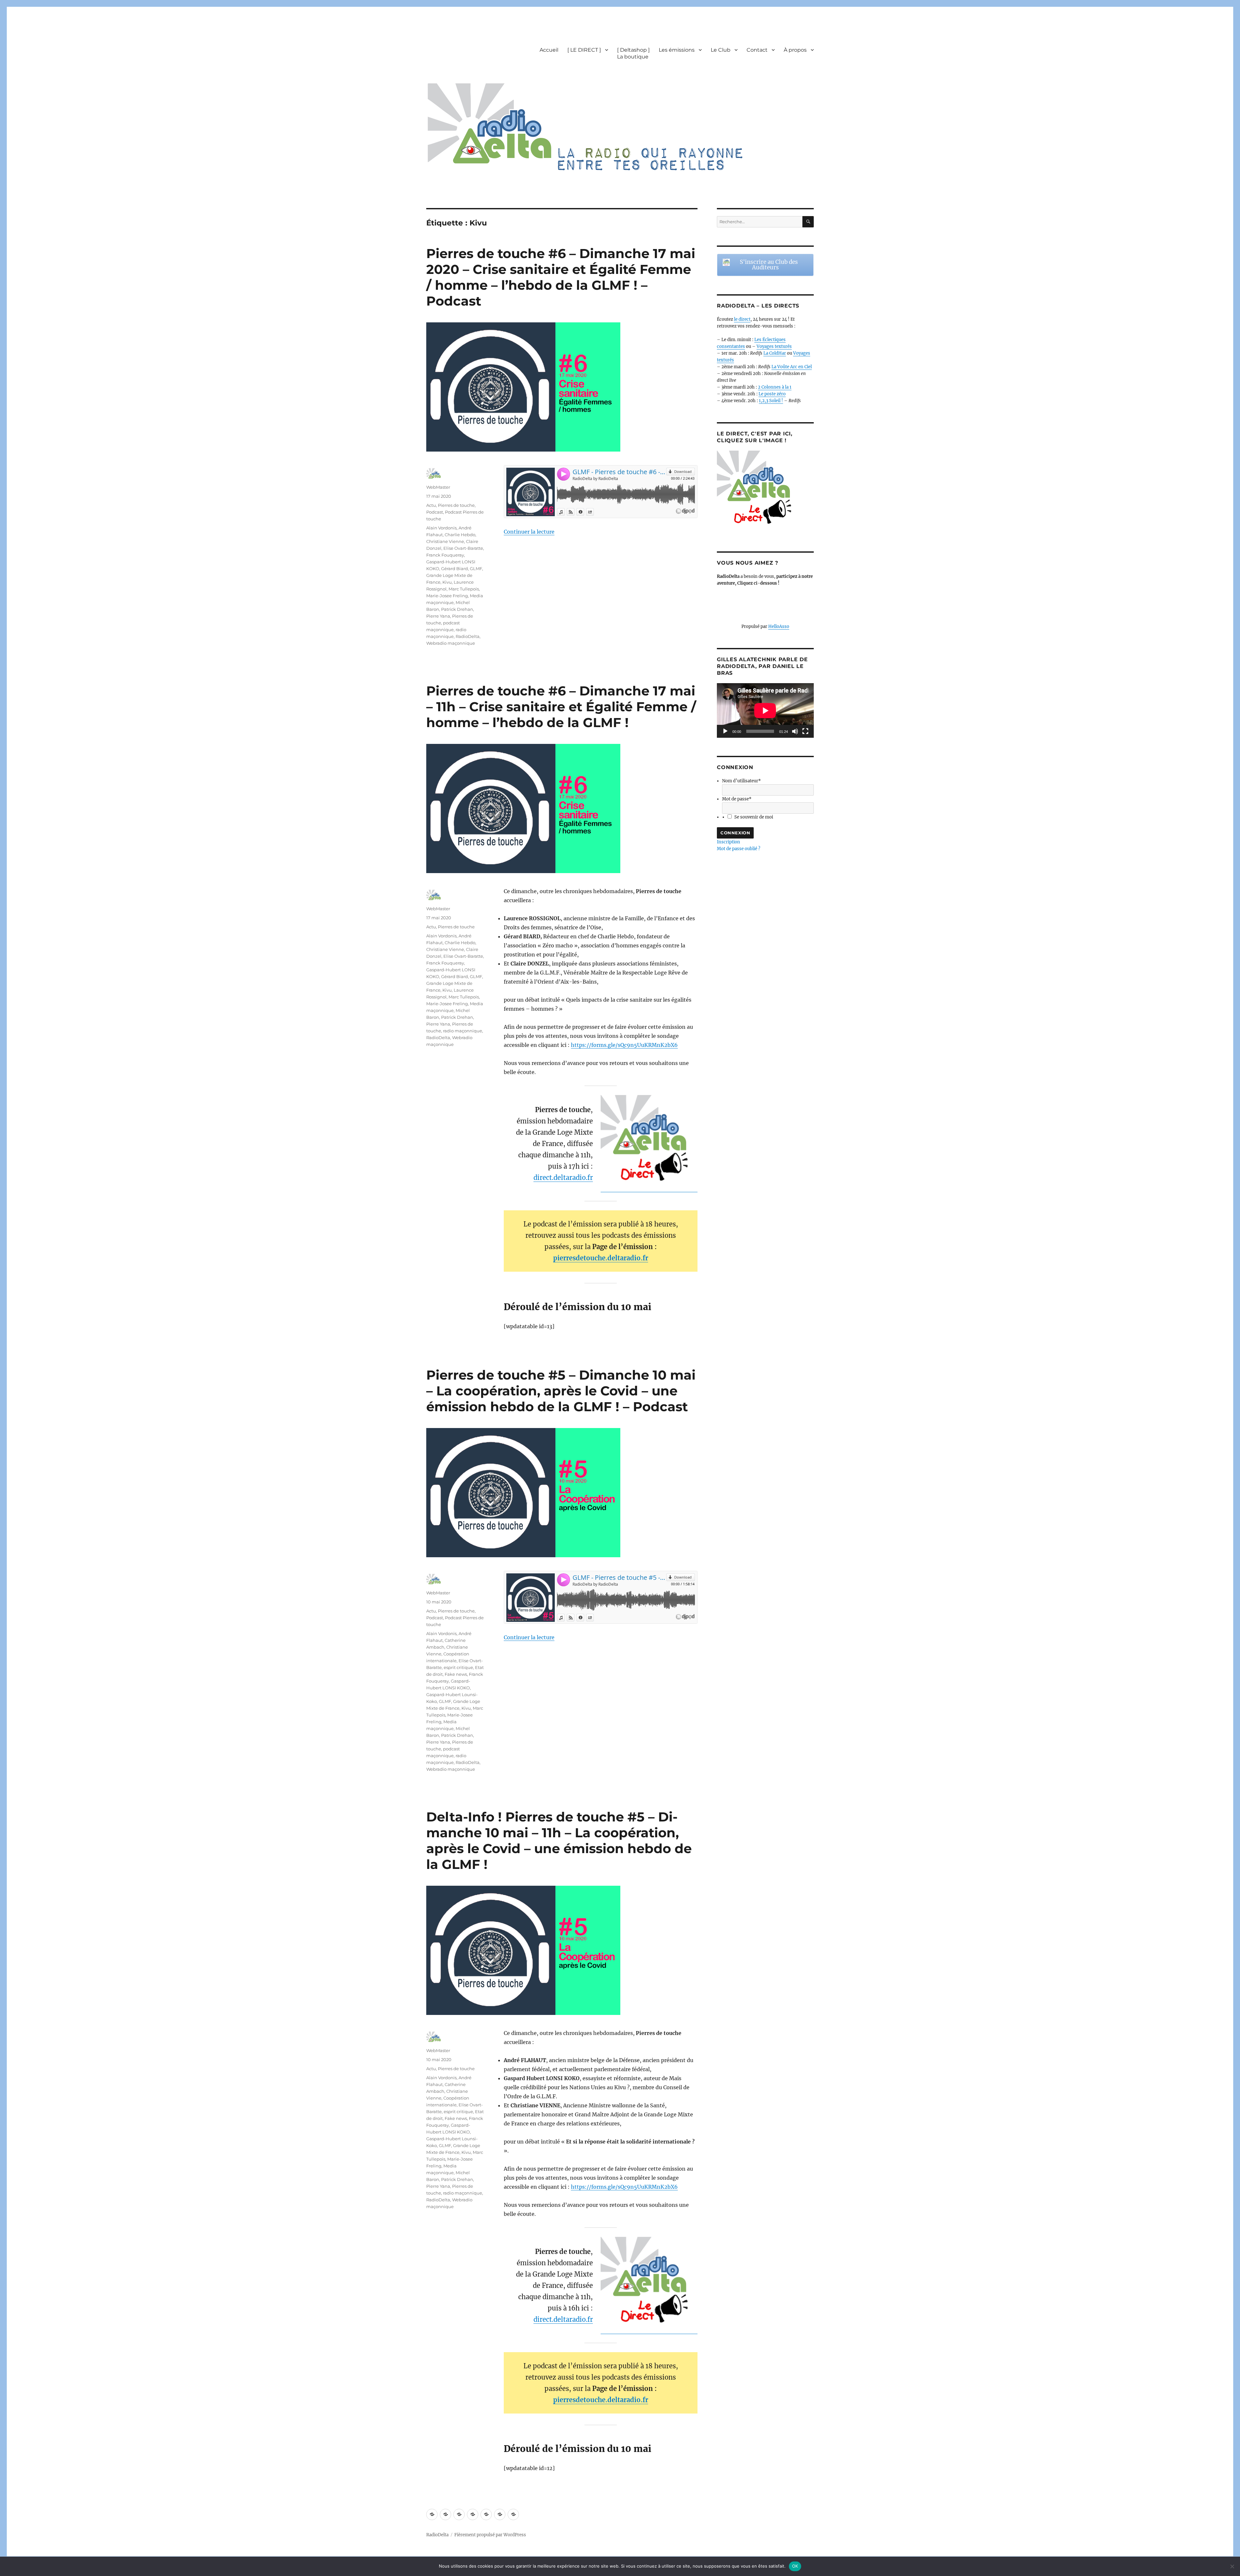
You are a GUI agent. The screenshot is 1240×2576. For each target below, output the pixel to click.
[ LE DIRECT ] (584, 50)
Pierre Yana (438, 616)
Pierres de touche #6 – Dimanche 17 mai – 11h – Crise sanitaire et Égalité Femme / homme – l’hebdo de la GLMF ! (561, 707)
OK (795, 2566)
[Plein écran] (805, 731)
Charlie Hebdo (460, 535)
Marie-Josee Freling (447, 596)
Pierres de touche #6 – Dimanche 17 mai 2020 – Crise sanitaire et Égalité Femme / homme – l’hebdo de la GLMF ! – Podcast (561, 277)
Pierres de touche (456, 505)
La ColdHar (775, 353)
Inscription (728, 842)
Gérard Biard (455, 568)
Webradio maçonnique (451, 643)
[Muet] (795, 731)
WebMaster (438, 487)
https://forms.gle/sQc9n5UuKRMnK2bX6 (624, 1045)
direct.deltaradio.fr (563, 1178)
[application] (765, 710)
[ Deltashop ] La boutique (633, 53)
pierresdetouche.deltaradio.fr (601, 1258)
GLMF (476, 568)
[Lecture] (725, 731)
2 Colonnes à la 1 (775, 387)
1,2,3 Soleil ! (771, 401)
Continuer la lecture (529, 532)
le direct (742, 319)
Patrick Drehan (457, 609)
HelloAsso (779, 626)
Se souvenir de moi (754, 817)
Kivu (447, 582)
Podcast (435, 512)
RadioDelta (468, 636)
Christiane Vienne (445, 541)
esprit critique (458, 1667)
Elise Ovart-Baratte (463, 548)
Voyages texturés (774, 346)
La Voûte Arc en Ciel (792, 367)
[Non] (1232, 2566)
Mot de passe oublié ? (739, 849)
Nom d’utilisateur (741, 781)
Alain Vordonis (441, 528)
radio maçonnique (463, 1031)
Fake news (456, 1674)
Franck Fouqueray (445, 555)
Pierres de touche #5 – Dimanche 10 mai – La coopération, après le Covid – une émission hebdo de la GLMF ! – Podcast (561, 1391)
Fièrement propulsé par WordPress (490, 2535)
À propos (795, 50)
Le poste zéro (772, 394)
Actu (431, 505)
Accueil (549, 50)
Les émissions (677, 50)
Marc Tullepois (464, 589)
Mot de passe (737, 799)
